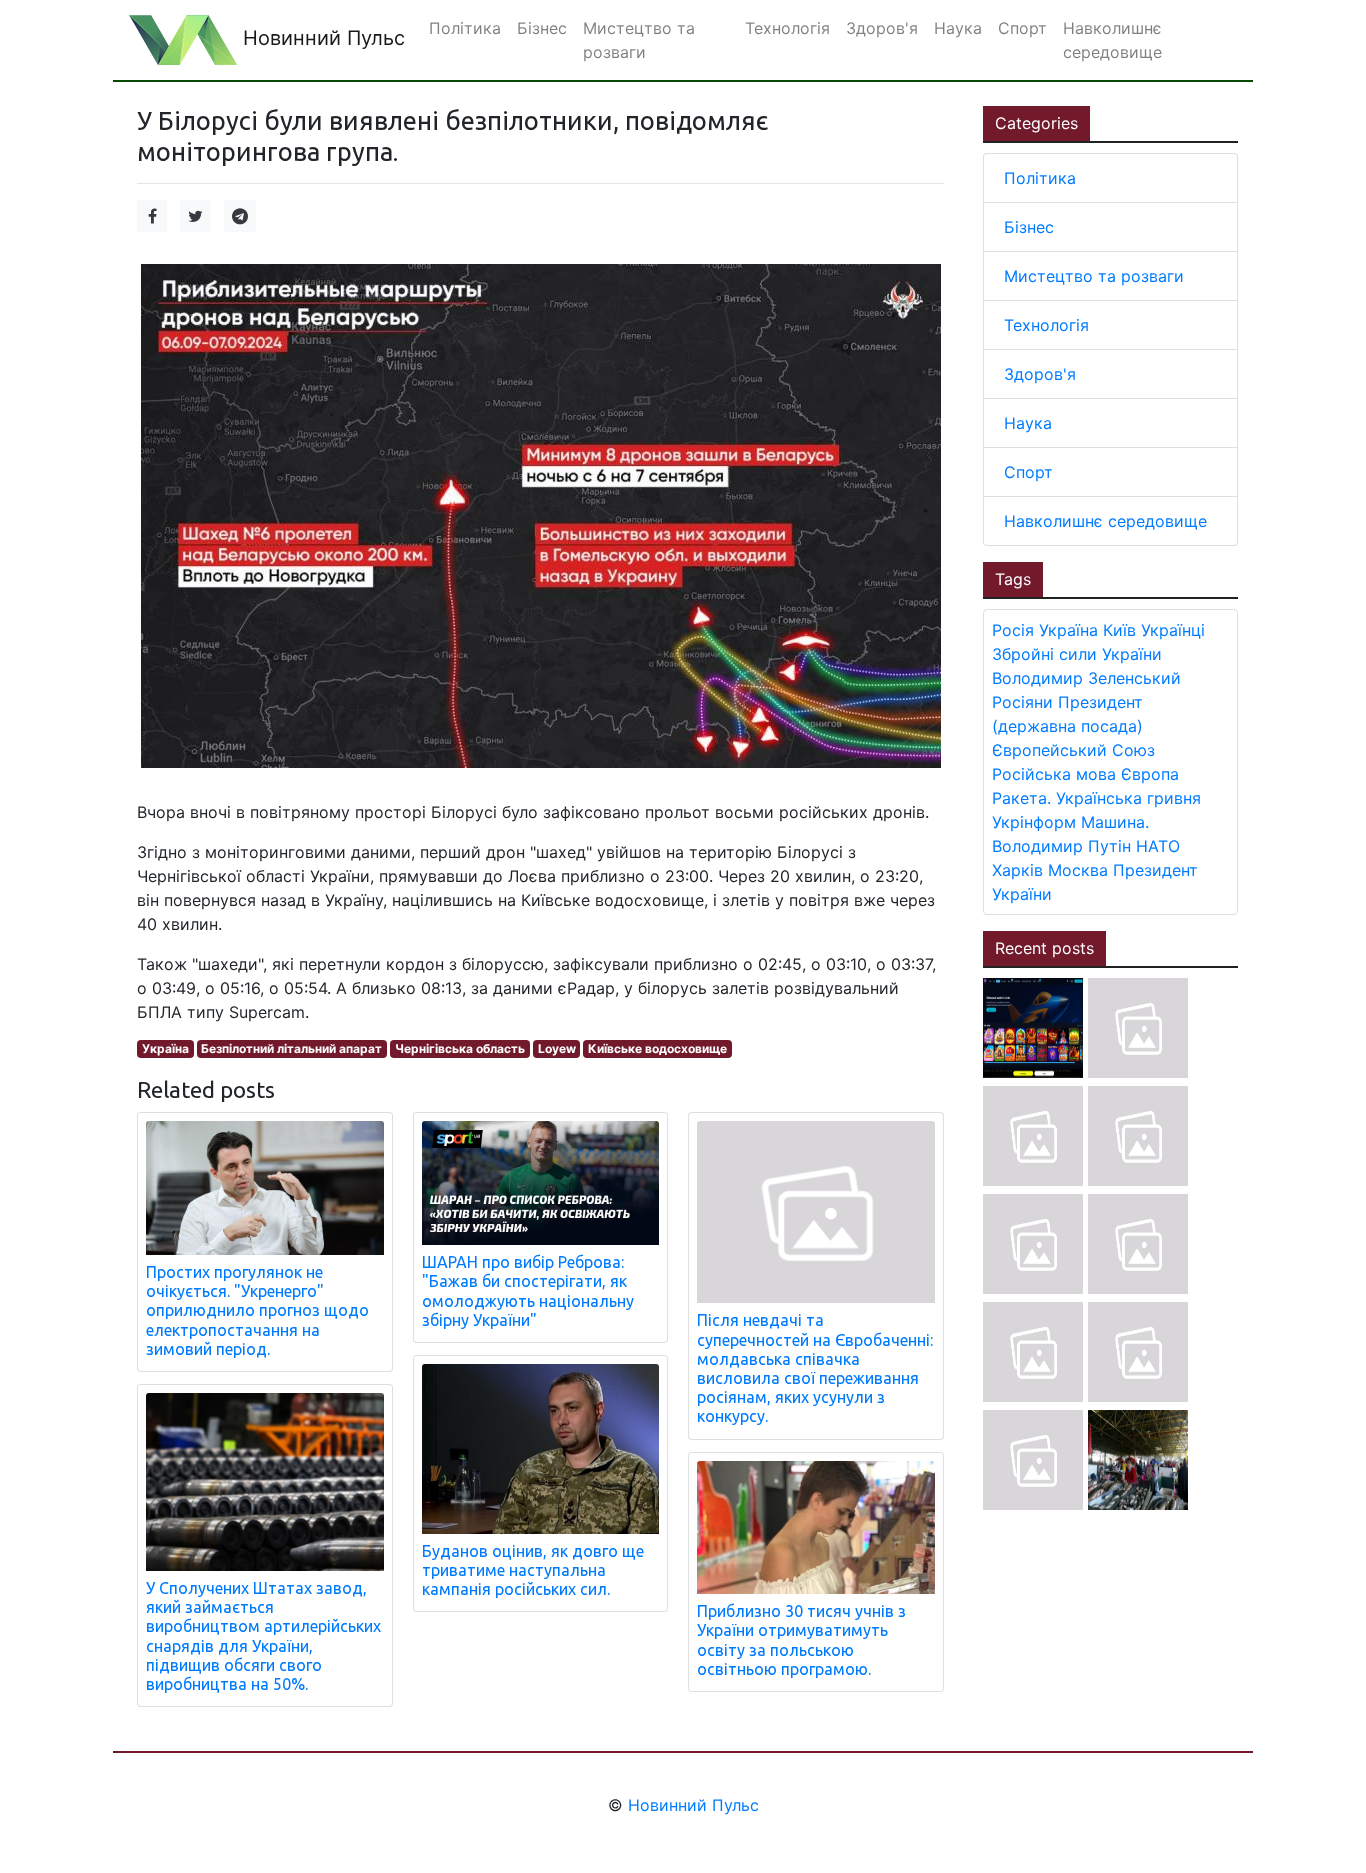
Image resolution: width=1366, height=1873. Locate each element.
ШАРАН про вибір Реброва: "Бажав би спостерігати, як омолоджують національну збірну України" (528, 1291)
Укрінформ (1034, 822)
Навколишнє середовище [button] (1112, 40)
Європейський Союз (1073, 750)
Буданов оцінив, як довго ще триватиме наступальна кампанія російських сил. (533, 1570)
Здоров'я (1040, 374)
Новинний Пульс (321, 38)
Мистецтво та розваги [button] (639, 40)
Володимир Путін (1061, 846)
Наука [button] (958, 28)
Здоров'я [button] (882, 28)
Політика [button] (465, 28)
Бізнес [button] (542, 28)
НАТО (1158, 846)
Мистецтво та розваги (1094, 276)
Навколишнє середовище (1105, 521)
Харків (1017, 870)
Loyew (557, 1048)
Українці (1173, 630)
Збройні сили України (1077, 654)
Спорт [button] (1022, 28)
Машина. (1115, 822)
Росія (1013, 630)
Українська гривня (1128, 798)
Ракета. (1021, 798)
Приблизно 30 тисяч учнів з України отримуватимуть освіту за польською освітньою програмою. (801, 1640)
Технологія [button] (787, 28)
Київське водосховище (657, 1048)
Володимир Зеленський (1086, 678)
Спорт (1028, 472)
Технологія (1046, 325)
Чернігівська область (460, 1048)
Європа (1150, 774)
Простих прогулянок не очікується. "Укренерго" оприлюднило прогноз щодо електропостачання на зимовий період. (257, 1310)
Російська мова (1054, 774)
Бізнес (1029, 227)
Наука (1028, 423)
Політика (1040, 178)
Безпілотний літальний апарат (291, 1048)
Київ (1119, 630)
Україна (165, 1048)
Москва (1078, 870)
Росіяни (1022, 702)
